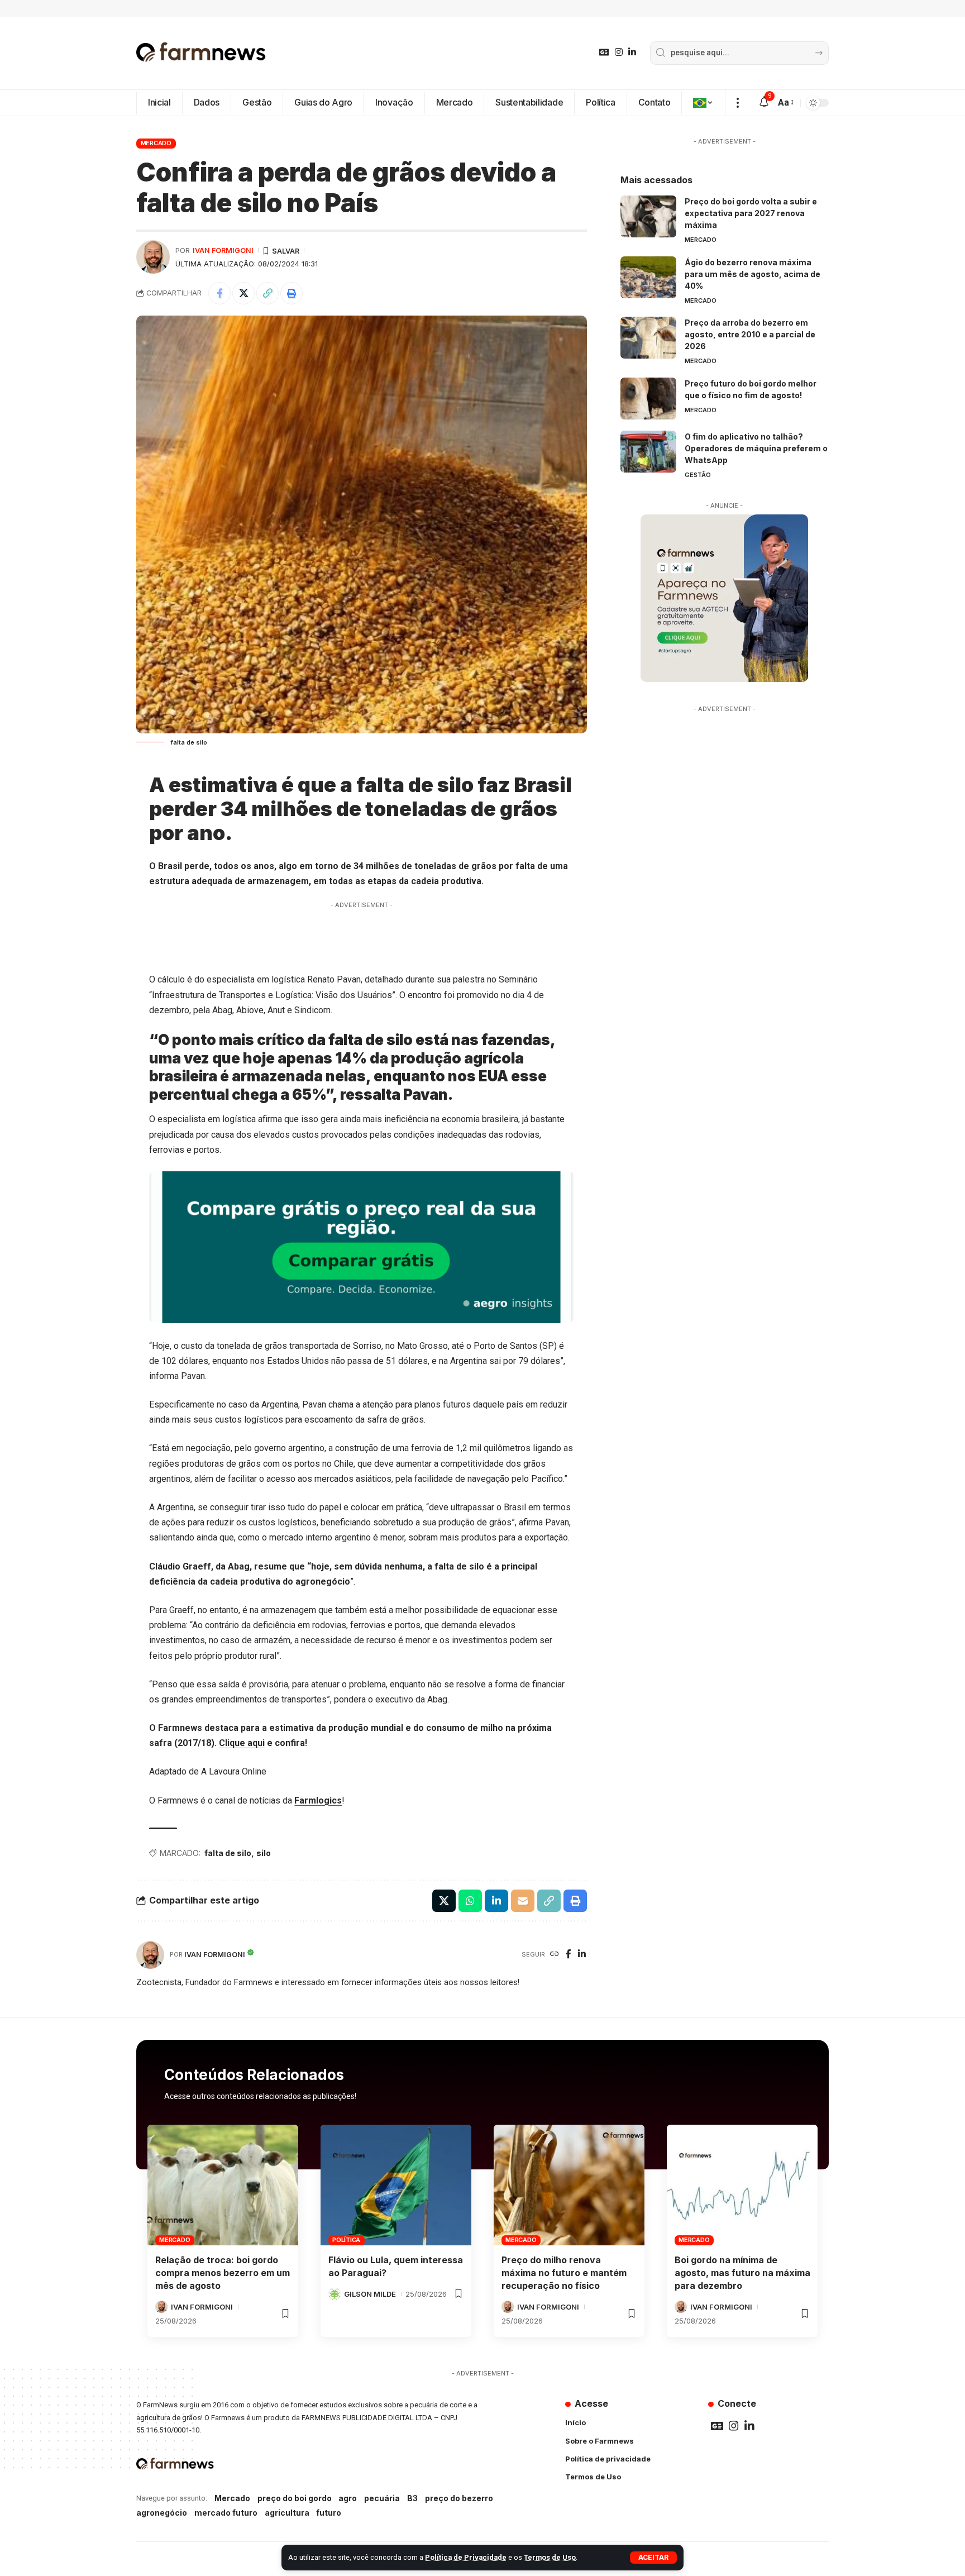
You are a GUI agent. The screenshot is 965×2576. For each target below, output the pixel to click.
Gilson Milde (370, 2294)
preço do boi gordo (295, 2498)
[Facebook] (569, 1955)
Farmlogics (318, 1800)
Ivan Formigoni (223, 251)
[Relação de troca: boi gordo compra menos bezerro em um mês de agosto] (223, 2185)
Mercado (156, 143)
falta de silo (228, 1853)
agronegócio (162, 2513)
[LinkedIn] (632, 52)
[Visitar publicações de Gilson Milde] (335, 2294)
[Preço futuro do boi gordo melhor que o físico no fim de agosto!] (648, 399)
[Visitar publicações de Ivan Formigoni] (153, 257)
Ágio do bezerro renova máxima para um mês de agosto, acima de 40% (753, 274)
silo (264, 1853)
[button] (653, 2558)
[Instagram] (619, 52)
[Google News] (604, 52)
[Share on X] (243, 293)
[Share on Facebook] (219, 293)
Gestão (698, 475)
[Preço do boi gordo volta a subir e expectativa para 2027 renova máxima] (648, 216)
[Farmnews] (201, 53)
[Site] (555, 1955)
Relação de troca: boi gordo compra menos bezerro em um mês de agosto (223, 2273)
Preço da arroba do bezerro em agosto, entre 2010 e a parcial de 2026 (750, 334)
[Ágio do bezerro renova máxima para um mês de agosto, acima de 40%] (648, 277)
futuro (329, 2513)
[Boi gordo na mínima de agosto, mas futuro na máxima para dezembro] (742, 2185)
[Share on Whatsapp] (470, 1901)
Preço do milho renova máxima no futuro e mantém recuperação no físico (564, 2273)
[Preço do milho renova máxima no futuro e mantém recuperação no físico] (569, 2185)
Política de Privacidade (466, 2557)
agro (348, 2498)
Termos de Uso (550, 2557)
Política (346, 2240)
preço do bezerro (459, 2498)
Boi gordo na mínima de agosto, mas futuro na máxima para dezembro (742, 2273)
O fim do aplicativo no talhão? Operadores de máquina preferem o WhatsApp (756, 448)
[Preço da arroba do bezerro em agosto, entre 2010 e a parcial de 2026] (648, 338)
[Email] (523, 1901)
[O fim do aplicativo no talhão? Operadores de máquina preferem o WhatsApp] (648, 452)
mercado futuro (226, 2513)
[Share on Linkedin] (496, 1901)
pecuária (382, 2498)
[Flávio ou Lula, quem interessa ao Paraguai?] (396, 2185)
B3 (412, 2498)
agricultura (287, 2513)
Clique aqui (242, 1743)
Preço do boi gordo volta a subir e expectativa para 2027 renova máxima (751, 213)
